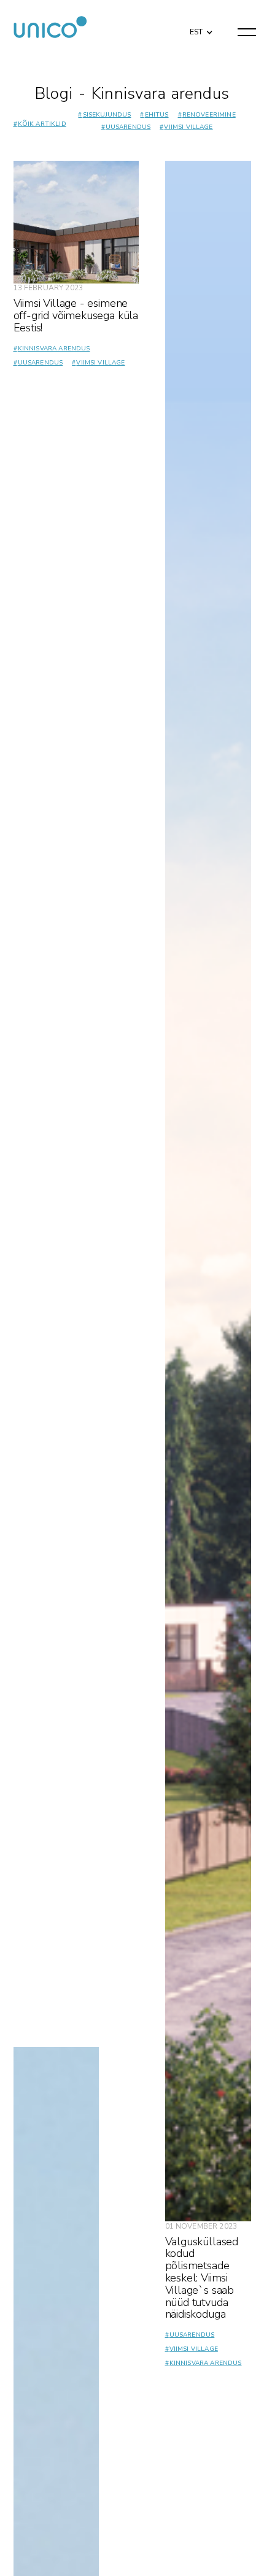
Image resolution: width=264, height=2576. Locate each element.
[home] (50, 32)
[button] (198, 32)
